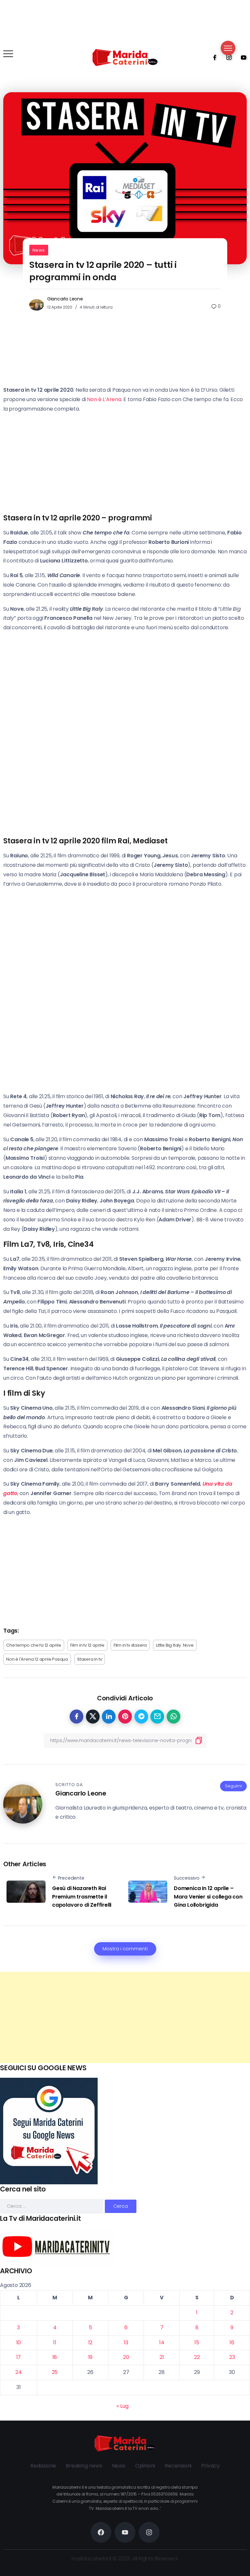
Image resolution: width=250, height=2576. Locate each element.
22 (197, 2357)
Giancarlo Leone (65, 299)
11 (55, 2343)
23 (232, 2357)
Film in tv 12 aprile (87, 1645)
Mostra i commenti (125, 1949)
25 (55, 2372)
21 (162, 2357)
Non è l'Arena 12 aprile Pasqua (37, 1659)
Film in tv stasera (130, 1645)
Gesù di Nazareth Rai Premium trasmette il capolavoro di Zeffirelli (82, 1897)
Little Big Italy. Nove (175, 1645)
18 (55, 2357)
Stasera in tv (90, 1659)
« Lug (122, 2406)
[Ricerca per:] (52, 2206)
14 (162, 2343)
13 (126, 2343)
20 (126, 2357)
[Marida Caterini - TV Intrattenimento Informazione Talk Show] (125, 57)
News (39, 250)
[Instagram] (227, 57)
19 (90, 2357)
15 (197, 2343)
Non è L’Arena (104, 399)
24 (19, 2372)
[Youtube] (242, 57)
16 (232, 2343)
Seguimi (233, 1786)
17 (19, 2357)
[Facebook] (213, 57)
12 (90, 2343)
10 (19, 2343)
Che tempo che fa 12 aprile (34, 1645)
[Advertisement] (125, 2017)
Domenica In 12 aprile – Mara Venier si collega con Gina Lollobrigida (208, 1897)
